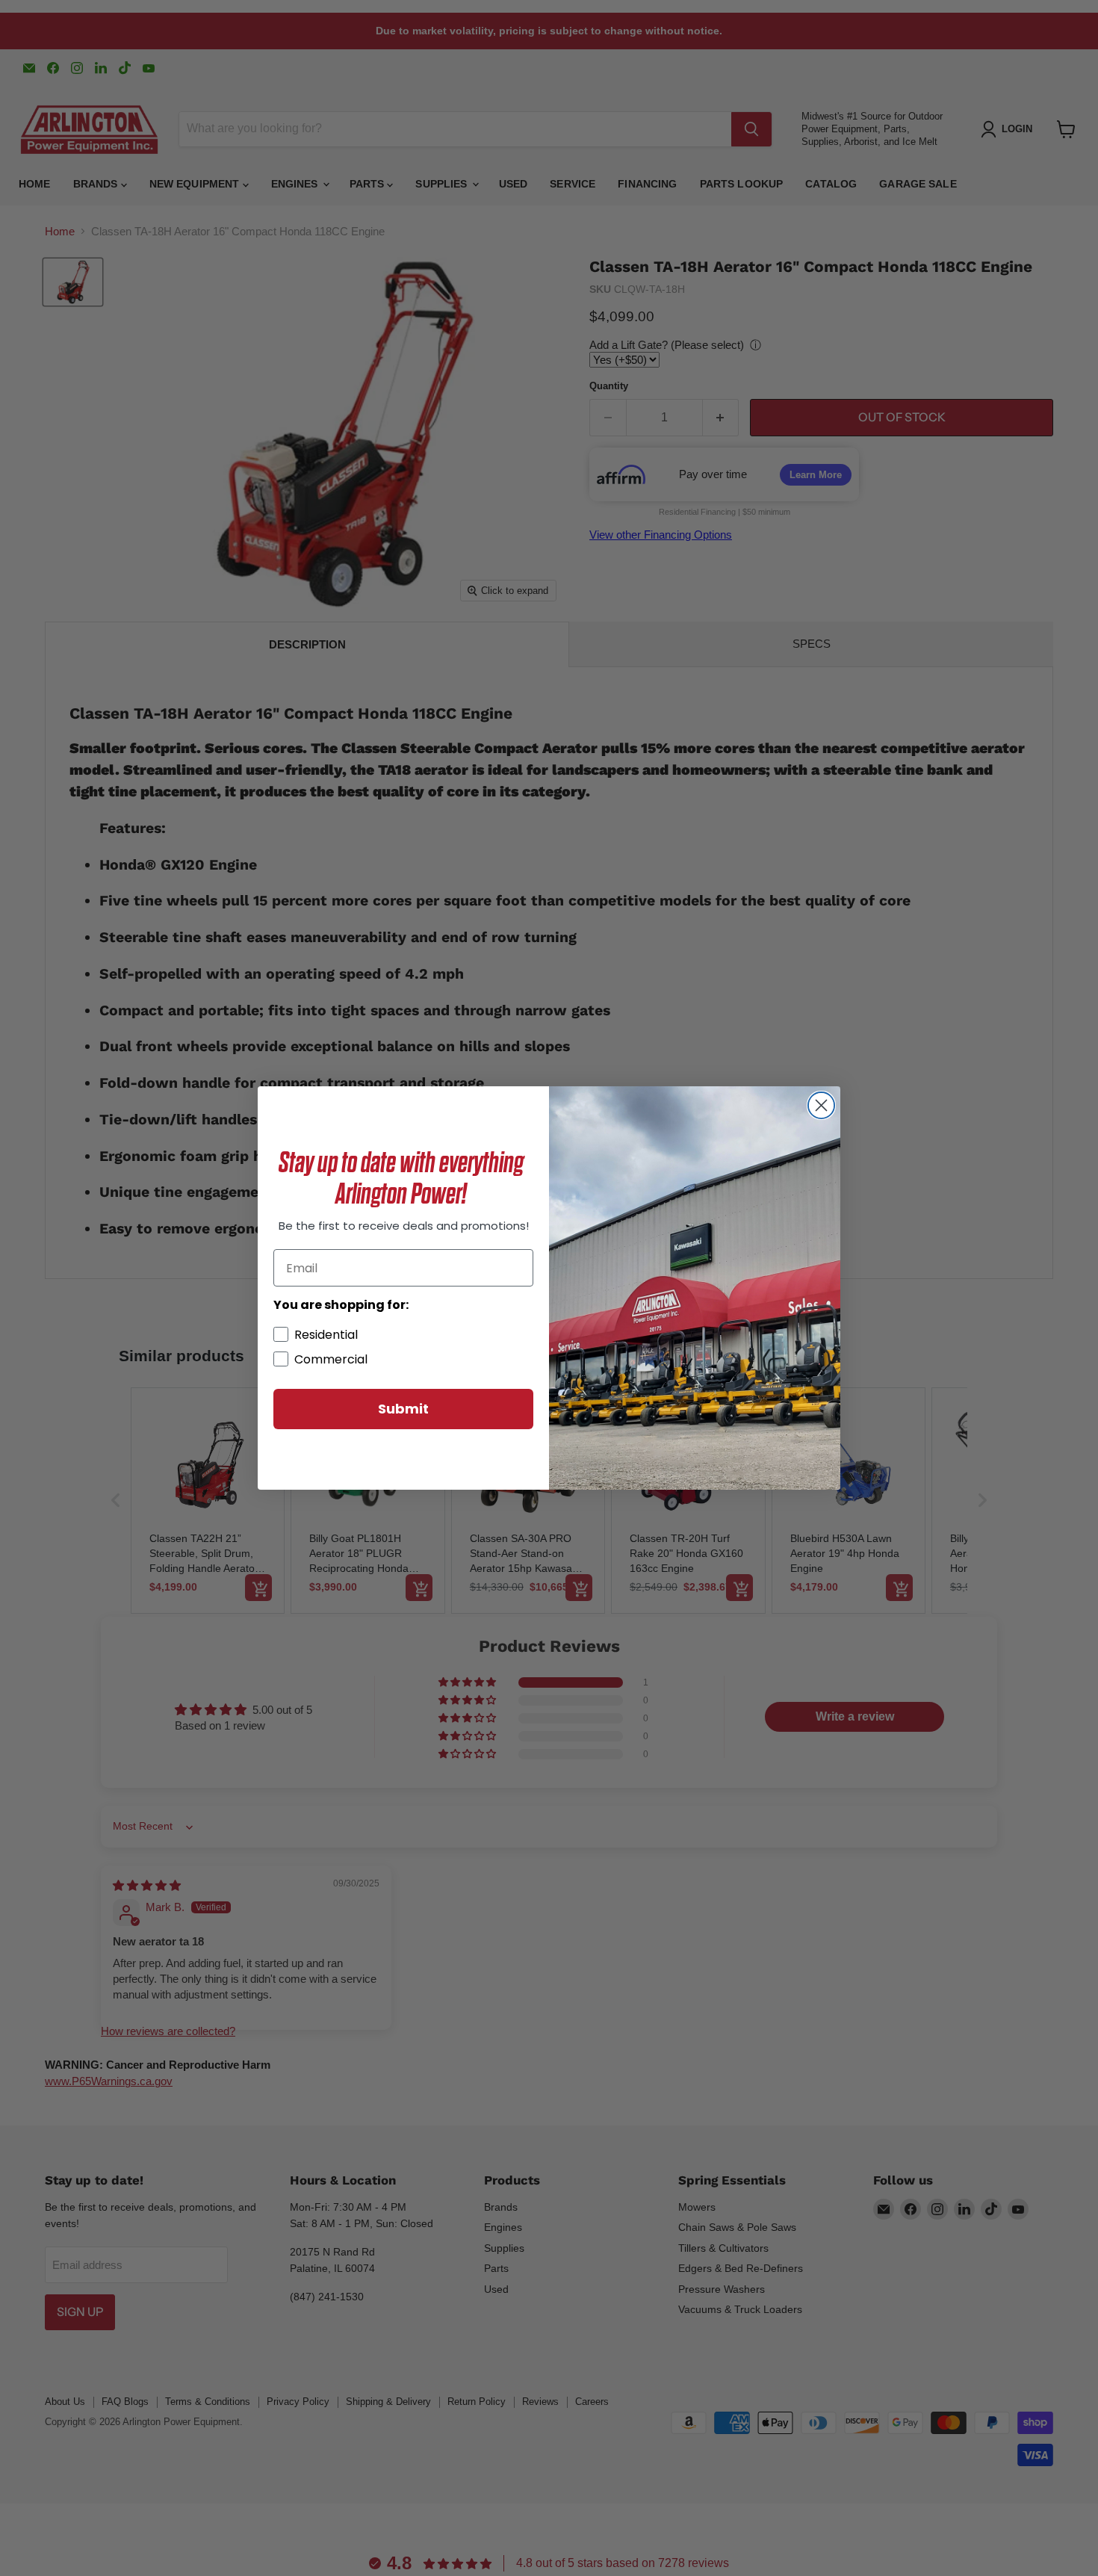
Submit (403, 1409)
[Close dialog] (821, 1105)
